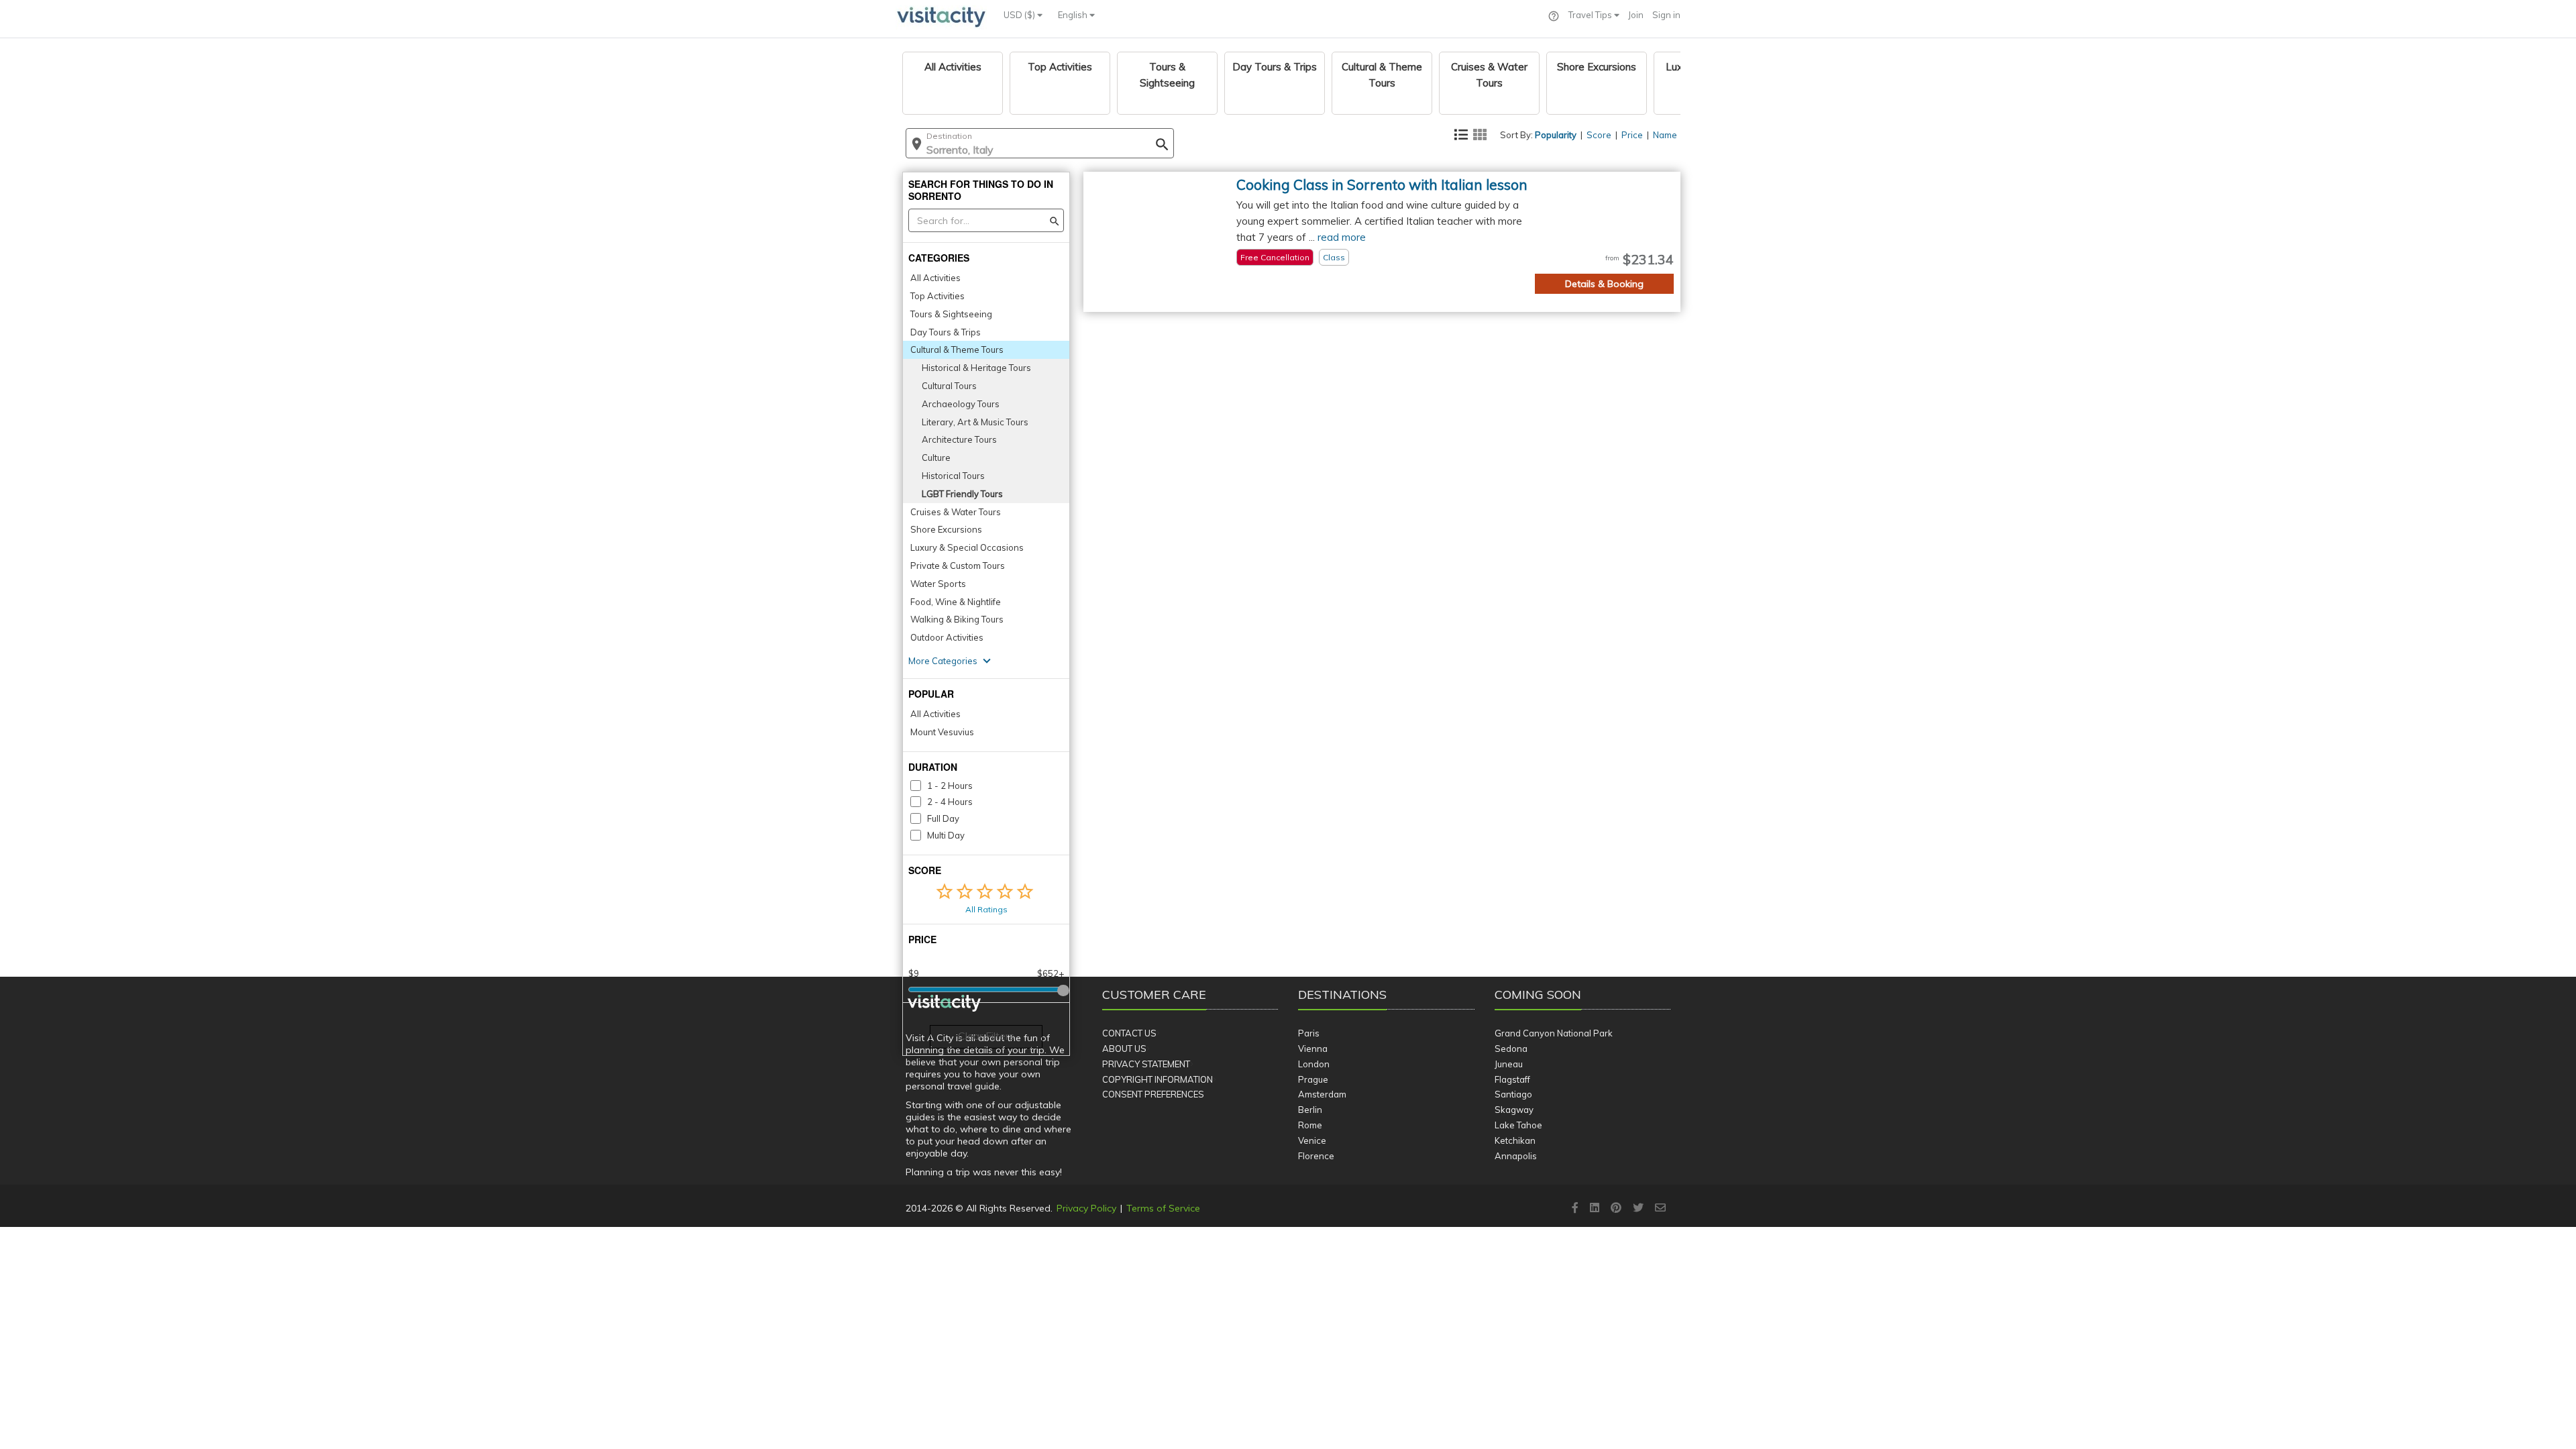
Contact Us (1129, 1033)
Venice (1312, 1140)
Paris (1309, 1033)
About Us (1124, 1049)
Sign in (1666, 15)
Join (1636, 15)
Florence (1316, 1156)
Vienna (1313, 1049)
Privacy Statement (1146, 1064)
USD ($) (1020, 15)
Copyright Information (1158, 1079)
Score (1599, 135)
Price (1632, 135)
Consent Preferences (1153, 1094)
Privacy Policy (1086, 1208)
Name (1665, 135)
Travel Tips (1591, 15)
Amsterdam (1322, 1094)
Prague (1313, 1079)
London (1314, 1064)
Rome (1310, 1125)
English (1074, 15)
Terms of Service (1163, 1208)
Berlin (1310, 1110)
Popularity (1556, 135)
